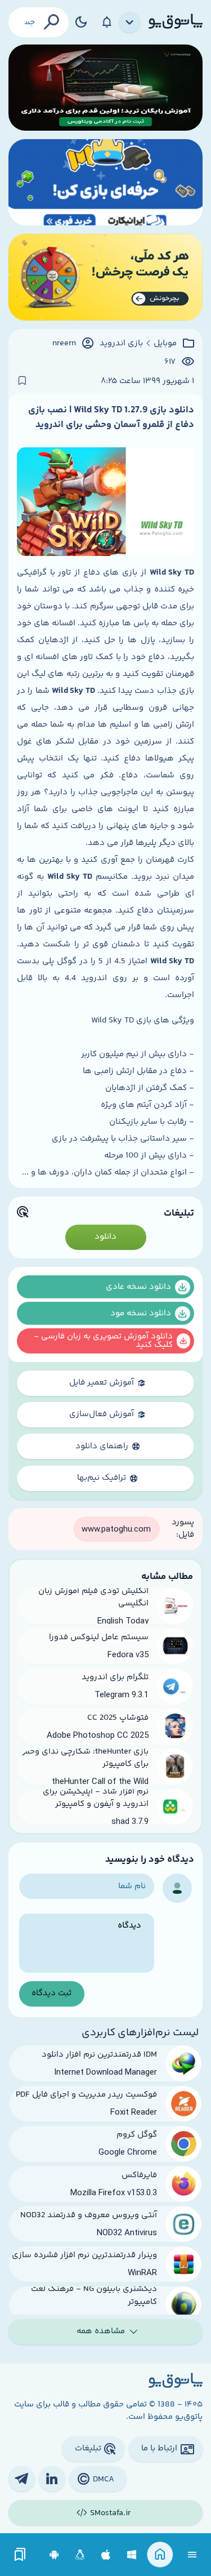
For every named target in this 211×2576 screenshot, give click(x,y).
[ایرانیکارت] (105, 182)
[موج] (105, 88)
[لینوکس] (80, 2555)
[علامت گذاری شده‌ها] (20, 2555)
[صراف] (105, 277)
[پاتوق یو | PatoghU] (176, 22)
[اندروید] (54, 2555)
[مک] (106, 2555)
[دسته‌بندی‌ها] (130, 23)
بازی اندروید (121, 344)
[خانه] (160, 2555)
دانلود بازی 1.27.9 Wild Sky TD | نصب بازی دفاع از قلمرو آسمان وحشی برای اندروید (111, 417)
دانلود (105, 1237)
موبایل (165, 344)
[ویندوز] (132, 2555)
